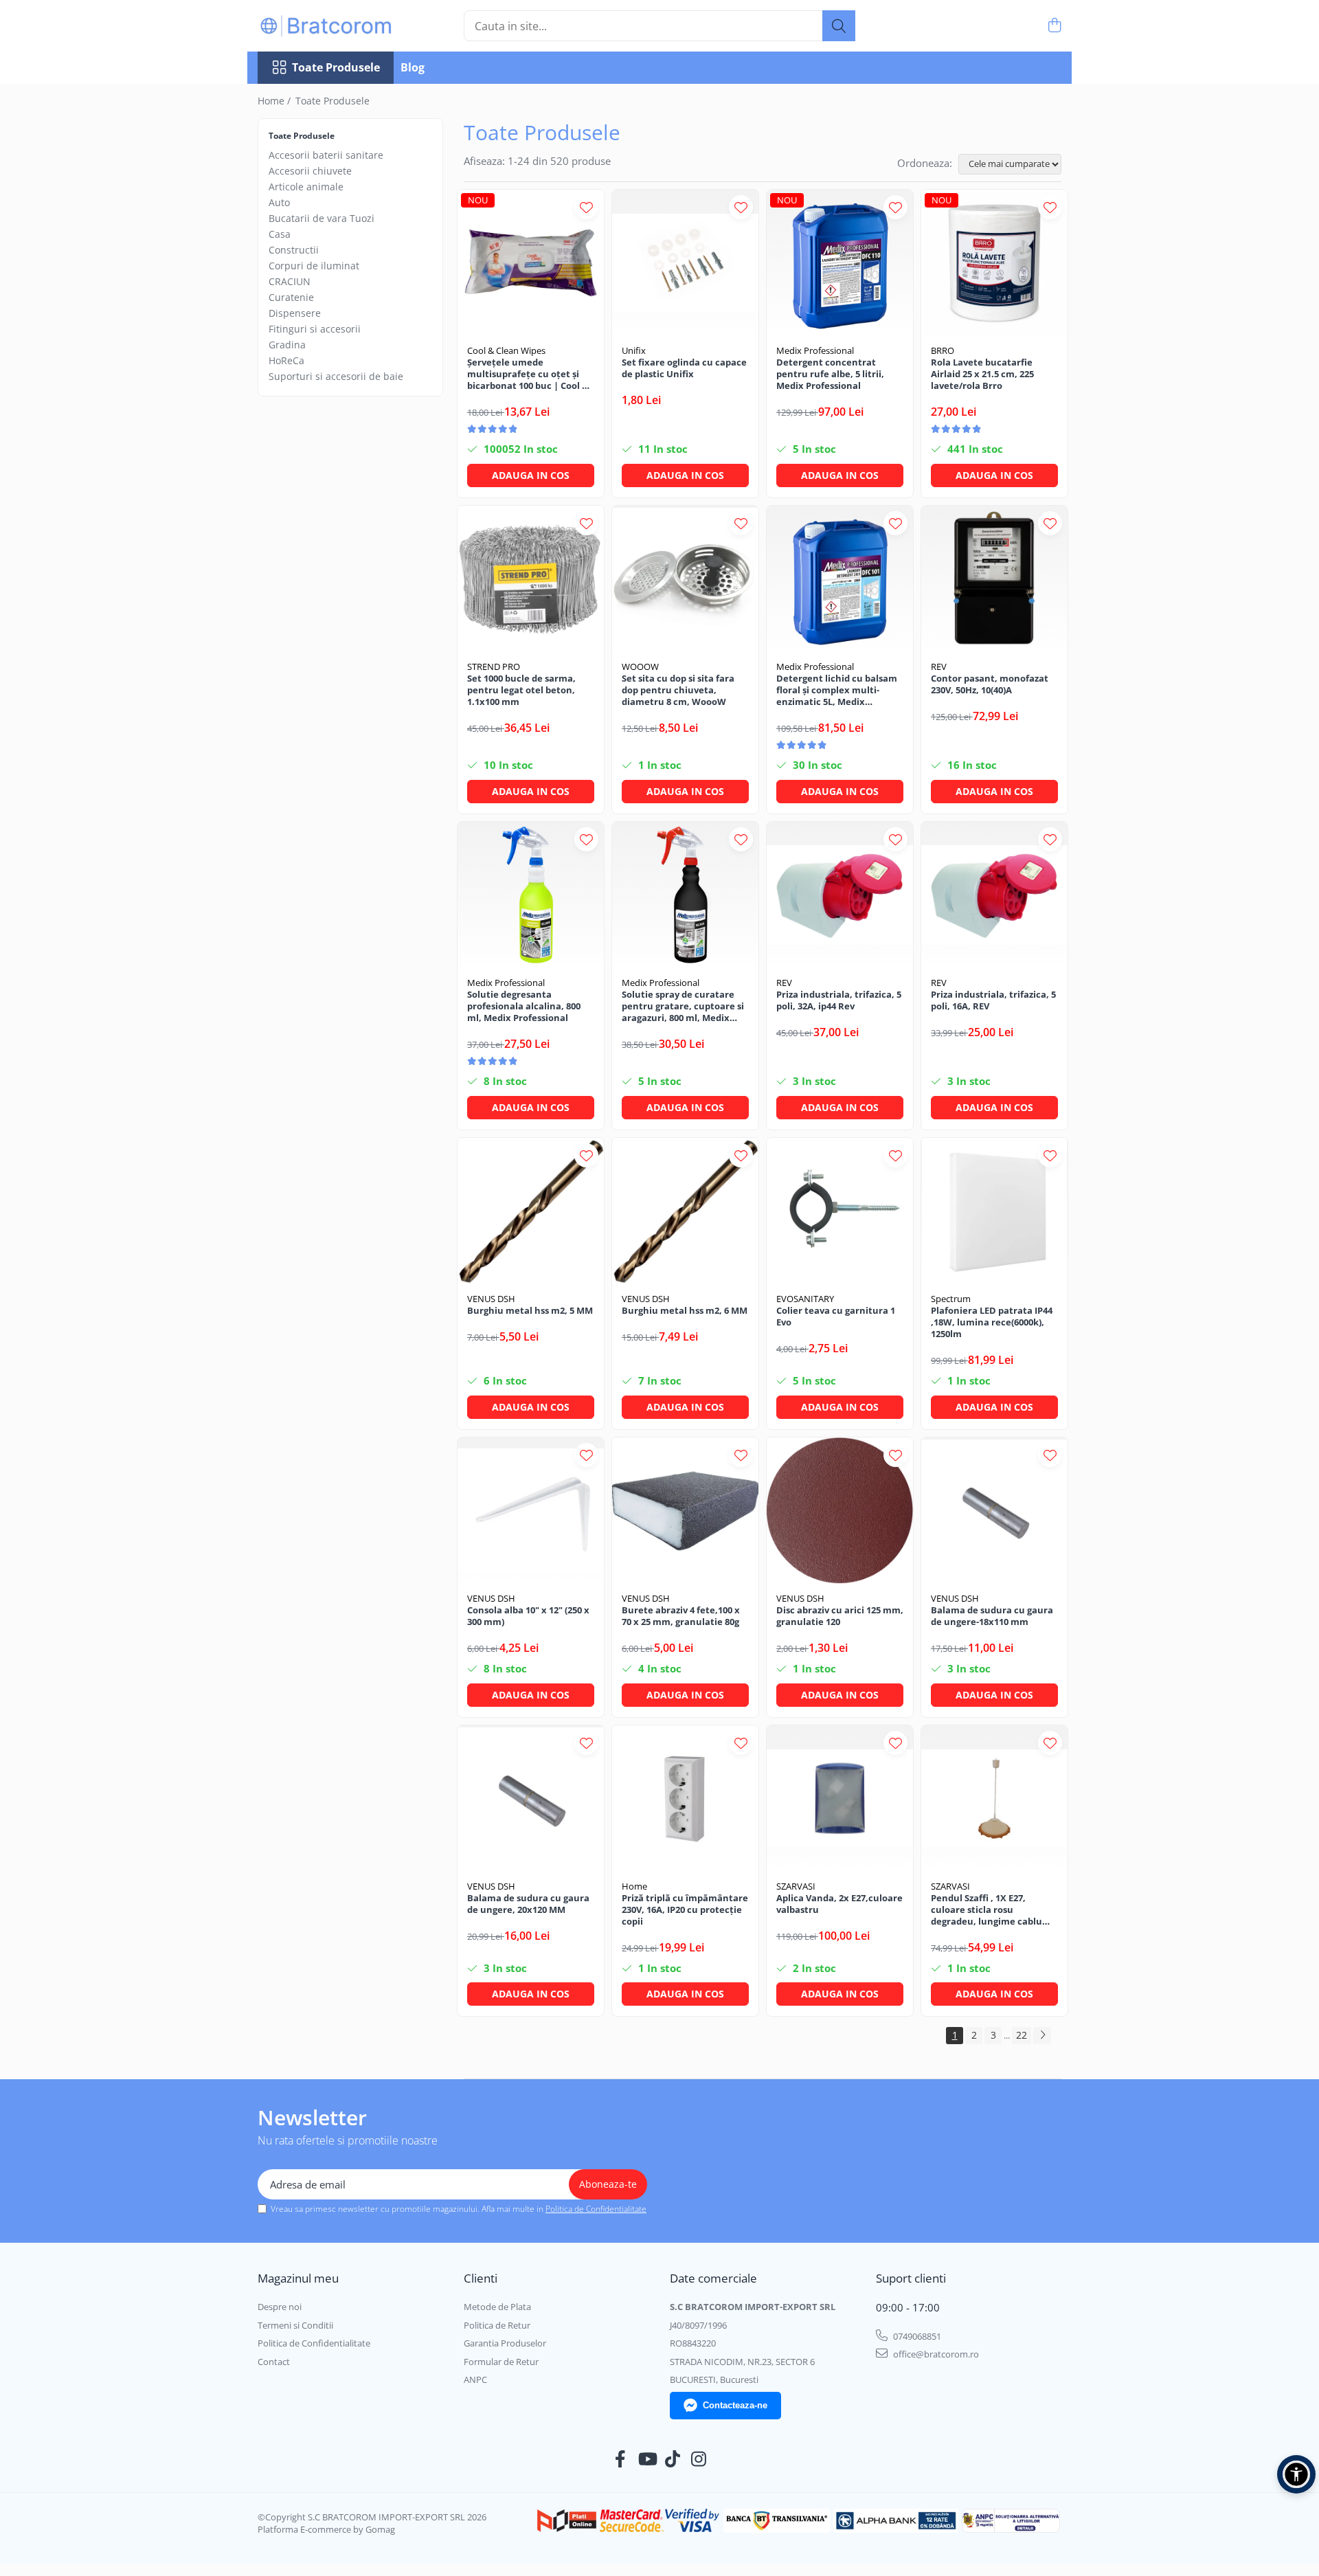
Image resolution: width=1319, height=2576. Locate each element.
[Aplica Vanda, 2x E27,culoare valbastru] (840, 1799)
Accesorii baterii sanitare (326, 155)
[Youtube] (647, 2459)
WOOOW (640, 667)
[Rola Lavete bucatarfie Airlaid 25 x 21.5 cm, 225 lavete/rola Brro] (994, 263)
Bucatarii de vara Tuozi (322, 218)
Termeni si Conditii (295, 2325)
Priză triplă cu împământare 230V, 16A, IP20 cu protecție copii (685, 1910)
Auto (279, 202)
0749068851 (916, 2336)
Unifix (634, 350)
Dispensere (295, 313)
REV (939, 667)
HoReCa (286, 360)
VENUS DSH (491, 1299)
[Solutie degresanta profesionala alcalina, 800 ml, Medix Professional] (531, 895)
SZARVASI (796, 1886)
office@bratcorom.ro (935, 2354)
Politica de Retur (497, 2325)
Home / (275, 101)
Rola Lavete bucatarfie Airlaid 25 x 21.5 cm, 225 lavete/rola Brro (982, 374)
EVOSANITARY (805, 1299)
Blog (413, 67)
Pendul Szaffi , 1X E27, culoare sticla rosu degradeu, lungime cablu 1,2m (987, 1910)
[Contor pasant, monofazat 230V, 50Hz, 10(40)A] (994, 579)
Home (634, 1886)
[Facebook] (621, 2459)
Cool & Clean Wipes (506, 350)
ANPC (475, 2379)
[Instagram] (699, 2459)
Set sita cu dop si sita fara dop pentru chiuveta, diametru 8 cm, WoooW (678, 690)
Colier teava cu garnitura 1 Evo (836, 1317)
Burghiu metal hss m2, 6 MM (685, 1311)
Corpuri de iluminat (314, 266)
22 (1022, 2035)
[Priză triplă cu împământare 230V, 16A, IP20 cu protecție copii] (685, 1799)
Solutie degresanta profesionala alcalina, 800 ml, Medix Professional (524, 1006)
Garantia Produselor (505, 2343)
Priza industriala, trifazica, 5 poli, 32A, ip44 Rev (839, 1000)
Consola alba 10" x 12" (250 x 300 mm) (528, 1616)
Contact (274, 2362)
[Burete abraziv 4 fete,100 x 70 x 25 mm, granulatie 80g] (685, 1511)
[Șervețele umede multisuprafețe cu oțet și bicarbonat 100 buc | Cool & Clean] (531, 263)
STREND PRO (494, 667)
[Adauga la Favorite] (586, 207)
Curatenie (291, 297)
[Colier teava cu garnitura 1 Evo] (840, 1211)
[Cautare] (839, 26)
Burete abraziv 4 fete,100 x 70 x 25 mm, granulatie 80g (681, 1616)
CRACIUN (290, 281)
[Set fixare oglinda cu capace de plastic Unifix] (685, 263)
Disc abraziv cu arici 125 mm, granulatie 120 (840, 1616)
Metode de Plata (497, 2307)
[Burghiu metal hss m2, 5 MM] (531, 1211)
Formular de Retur (501, 2362)
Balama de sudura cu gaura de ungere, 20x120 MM (528, 1904)
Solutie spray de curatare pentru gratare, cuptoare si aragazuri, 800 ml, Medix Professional (683, 1006)
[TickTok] (673, 2459)
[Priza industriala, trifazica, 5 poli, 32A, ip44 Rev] (840, 895)
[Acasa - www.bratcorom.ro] (326, 26)
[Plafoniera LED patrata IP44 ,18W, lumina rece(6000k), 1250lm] (994, 1211)
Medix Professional (815, 350)
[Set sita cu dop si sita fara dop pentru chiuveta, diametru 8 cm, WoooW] (685, 579)
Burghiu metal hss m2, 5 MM (530, 1311)
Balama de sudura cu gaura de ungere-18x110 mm (992, 1616)
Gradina (287, 345)
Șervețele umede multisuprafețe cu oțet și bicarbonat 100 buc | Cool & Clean (528, 374)
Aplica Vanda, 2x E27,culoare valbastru (839, 1904)
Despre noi (280, 2307)
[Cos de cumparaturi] (1054, 26)
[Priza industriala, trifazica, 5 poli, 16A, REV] (994, 895)
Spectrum (951, 1299)
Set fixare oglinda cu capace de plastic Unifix (684, 368)
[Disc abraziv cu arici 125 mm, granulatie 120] (840, 1511)
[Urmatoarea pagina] (1042, 2036)
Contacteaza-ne (735, 2405)
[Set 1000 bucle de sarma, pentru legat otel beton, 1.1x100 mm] (531, 579)
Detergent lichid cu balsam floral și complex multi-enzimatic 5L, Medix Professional (837, 690)
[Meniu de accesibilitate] (1296, 2474)
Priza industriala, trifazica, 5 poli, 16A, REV (993, 1000)
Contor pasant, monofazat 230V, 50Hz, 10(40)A (990, 684)
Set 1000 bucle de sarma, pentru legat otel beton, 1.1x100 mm (521, 690)
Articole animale (306, 187)
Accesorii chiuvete (310, 171)
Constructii (294, 250)
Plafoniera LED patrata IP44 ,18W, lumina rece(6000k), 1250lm (992, 1322)
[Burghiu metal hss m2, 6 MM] (685, 1211)
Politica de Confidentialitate (596, 2209)
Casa (280, 234)
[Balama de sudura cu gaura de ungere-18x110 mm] (994, 1511)
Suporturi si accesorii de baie (336, 376)
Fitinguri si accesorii (315, 329)
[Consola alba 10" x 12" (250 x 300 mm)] (531, 1511)
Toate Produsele (336, 67)
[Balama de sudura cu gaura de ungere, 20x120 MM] (531, 1799)
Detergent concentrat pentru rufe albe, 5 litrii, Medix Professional (830, 374)
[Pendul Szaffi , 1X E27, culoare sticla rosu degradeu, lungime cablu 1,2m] (994, 1799)
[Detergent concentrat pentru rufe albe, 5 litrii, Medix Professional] (840, 263)
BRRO (943, 350)
